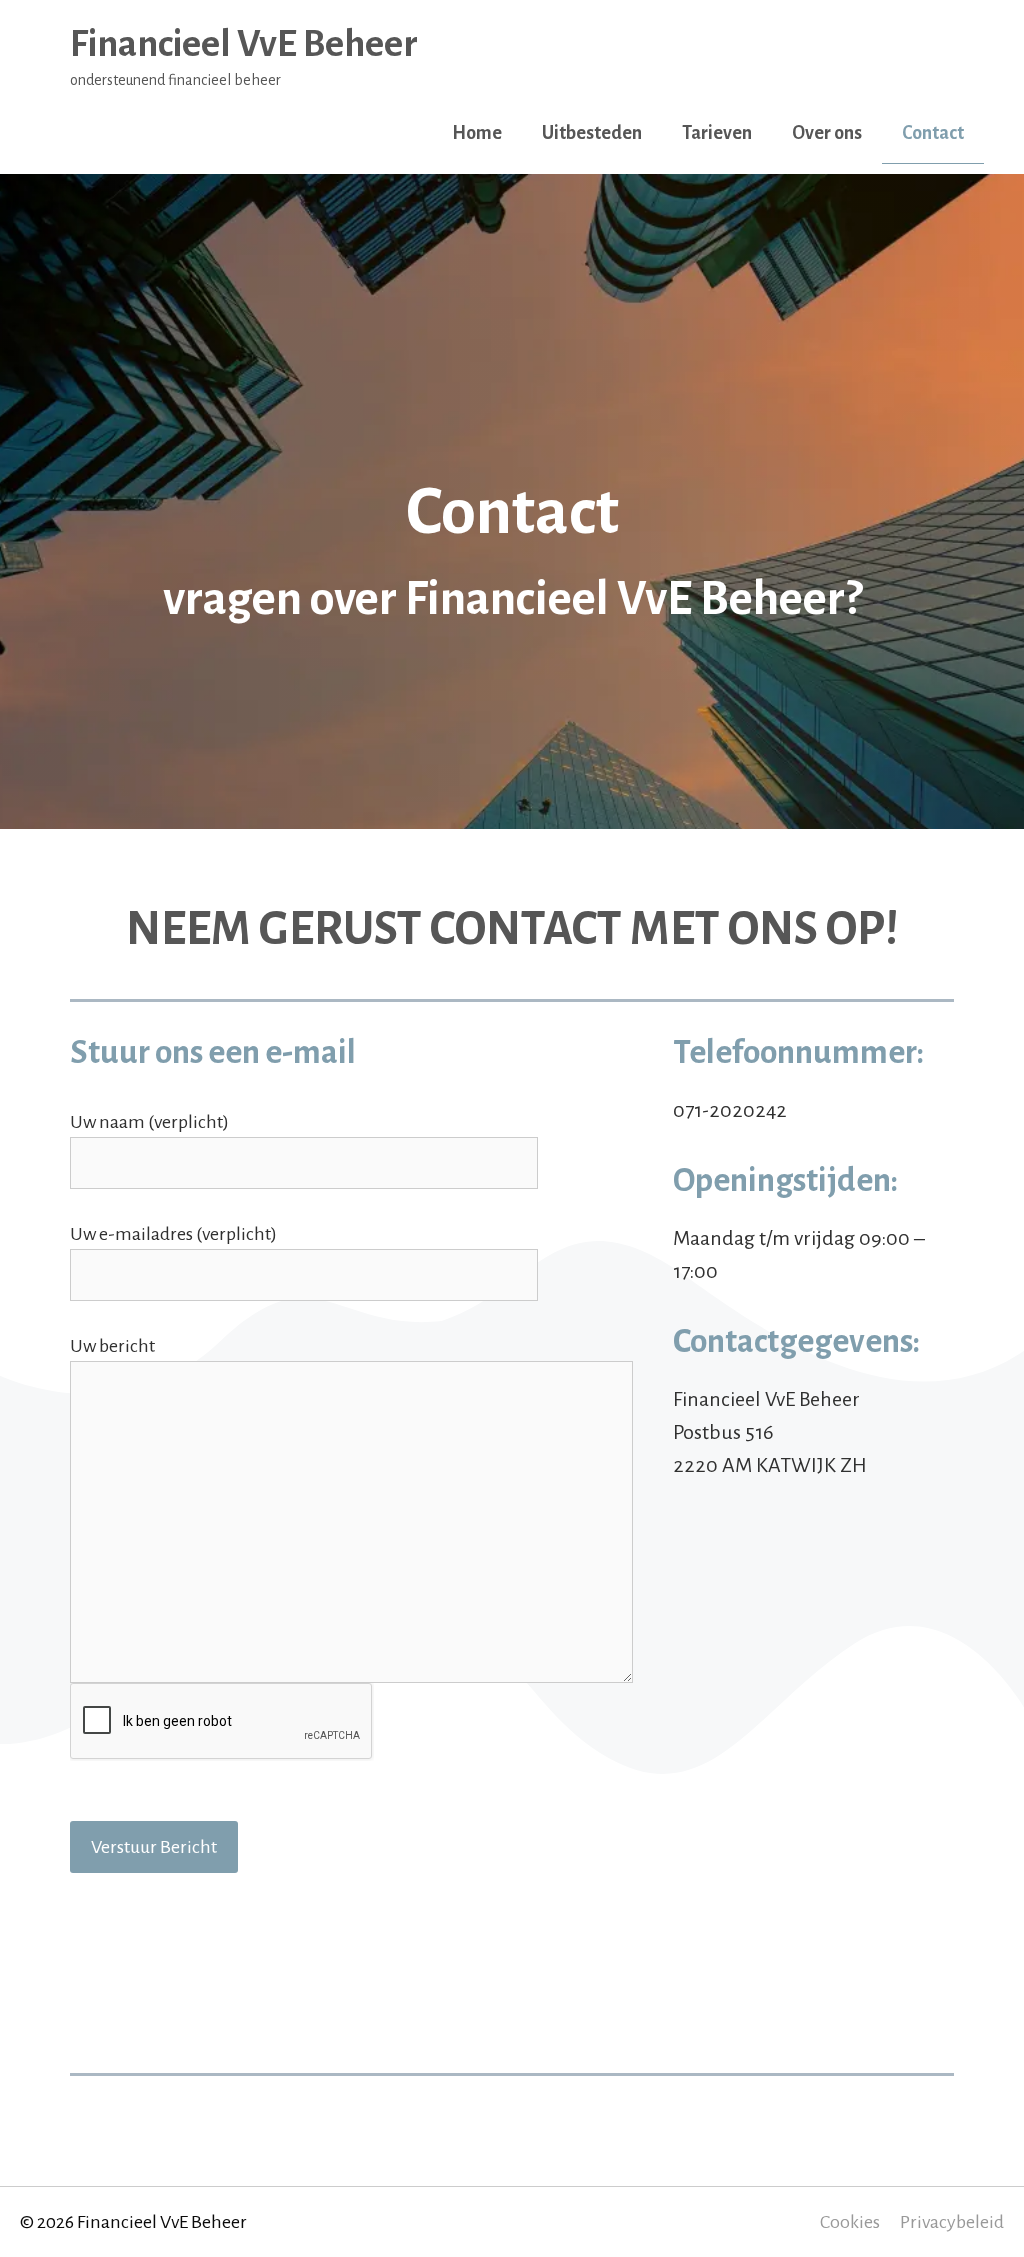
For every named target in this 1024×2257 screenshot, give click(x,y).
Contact (933, 133)
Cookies (850, 2222)
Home (477, 133)
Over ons (827, 133)
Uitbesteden (592, 133)
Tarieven (717, 133)
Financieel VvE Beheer (244, 44)
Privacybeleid (952, 2222)
